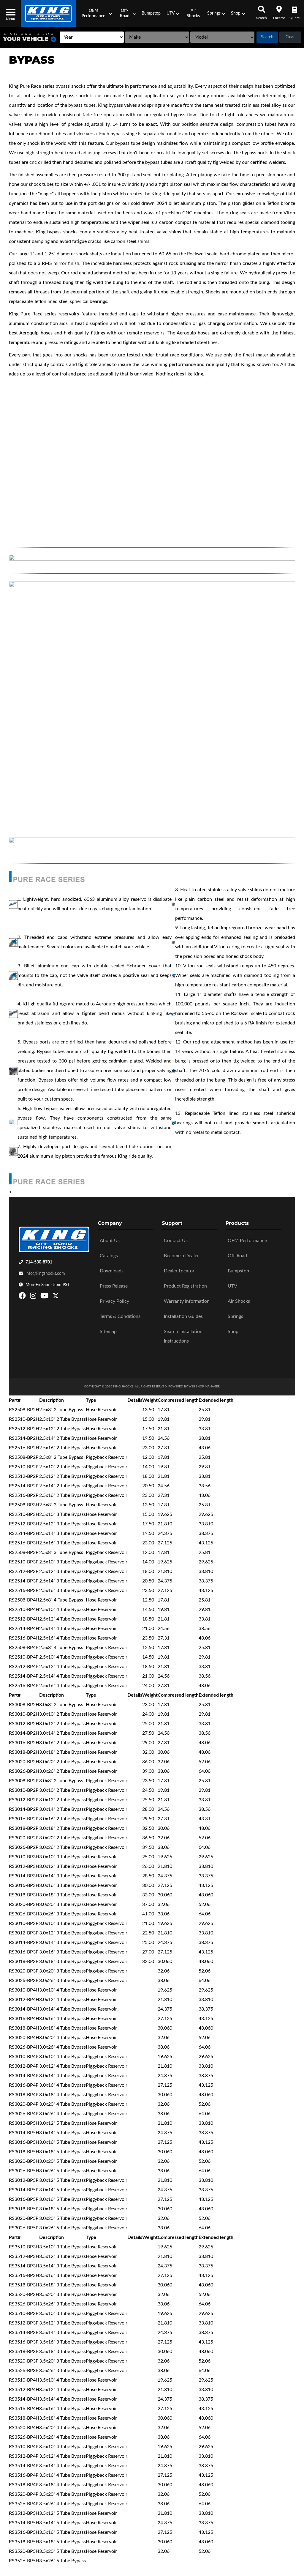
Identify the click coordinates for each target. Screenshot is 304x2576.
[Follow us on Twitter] (56, 1297)
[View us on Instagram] (34, 1297)
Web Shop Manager (204, 1387)
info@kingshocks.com (45, 1274)
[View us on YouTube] (45, 1297)
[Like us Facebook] (23, 1297)
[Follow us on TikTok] (62, 1297)
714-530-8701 (39, 1262)
